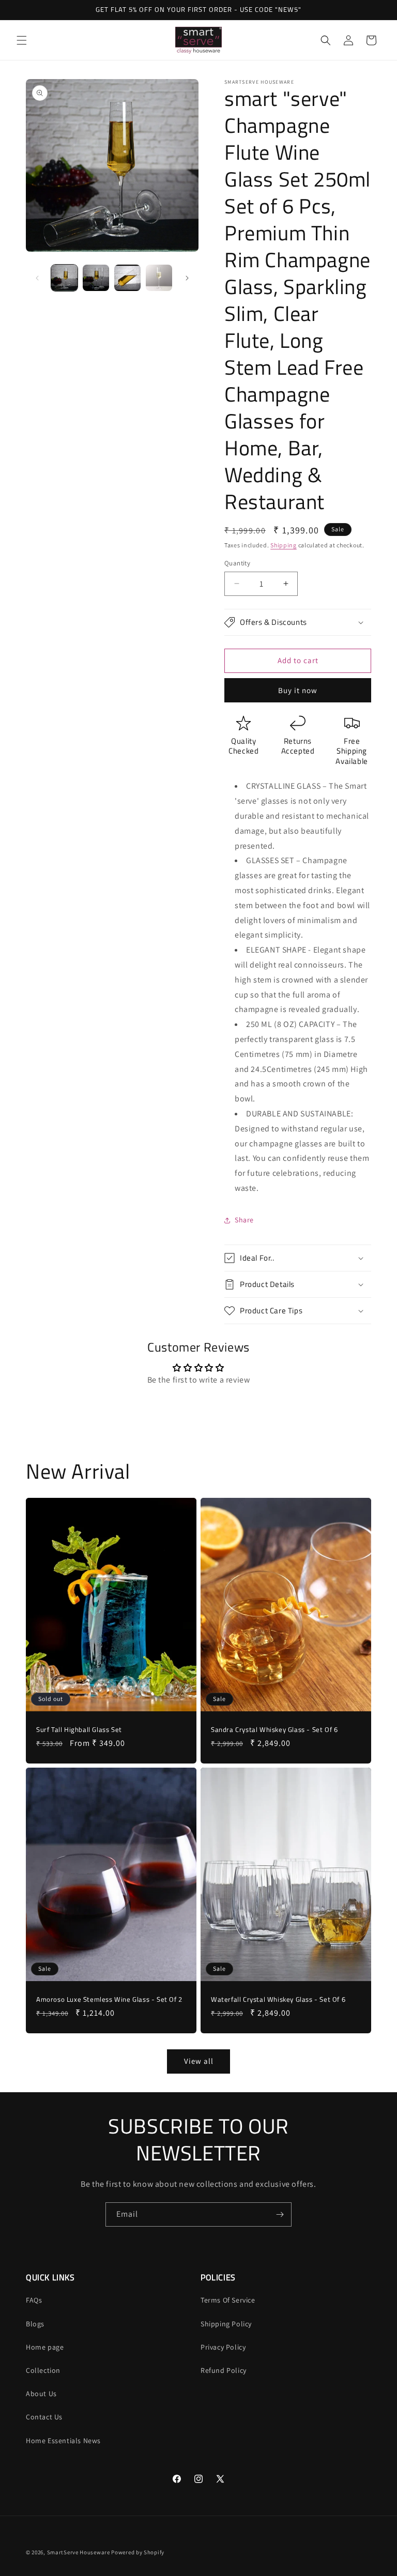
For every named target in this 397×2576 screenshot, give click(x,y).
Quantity (237, 563)
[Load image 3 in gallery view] (127, 278)
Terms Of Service (228, 2300)
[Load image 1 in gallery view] (64, 278)
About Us (41, 2394)
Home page (45, 2347)
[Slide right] (187, 278)
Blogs (35, 2324)
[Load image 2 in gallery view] (96, 278)
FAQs (34, 2300)
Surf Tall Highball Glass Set (79, 1730)
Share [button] (244, 1220)
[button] (22, 40)
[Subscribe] (280, 2214)
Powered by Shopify (138, 2552)
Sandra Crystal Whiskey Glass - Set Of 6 (274, 1730)
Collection (43, 2370)
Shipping (284, 545)
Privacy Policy (223, 2347)
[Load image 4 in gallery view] (159, 278)
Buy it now (298, 690)
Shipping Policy (226, 2324)
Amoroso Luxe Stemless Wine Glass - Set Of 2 (109, 1999)
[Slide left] (37, 278)
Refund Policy (224, 2370)
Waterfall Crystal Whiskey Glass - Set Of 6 (278, 1999)
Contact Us (44, 2417)
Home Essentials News (63, 2441)
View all (199, 2061)
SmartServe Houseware (79, 2552)
